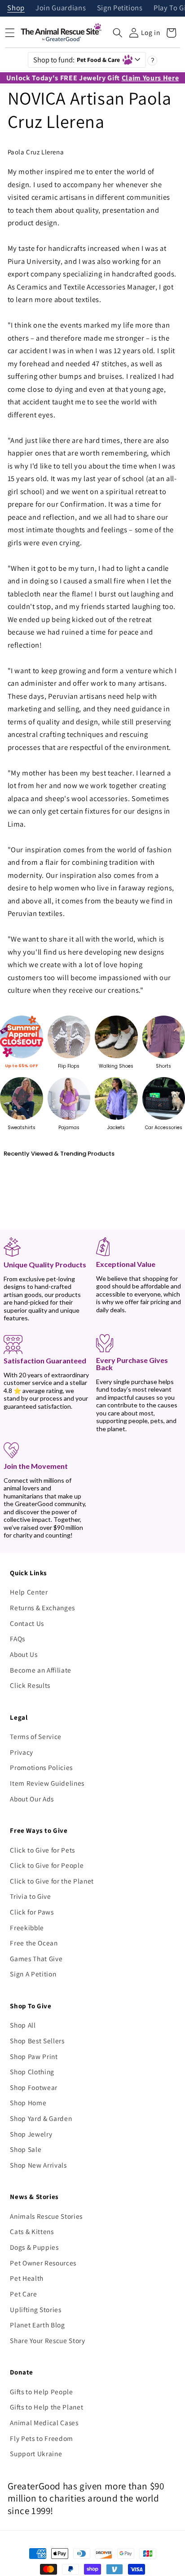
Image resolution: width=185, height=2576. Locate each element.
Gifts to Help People (41, 2392)
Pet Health (27, 2278)
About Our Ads (32, 1799)
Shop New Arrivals (38, 2165)
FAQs (18, 1638)
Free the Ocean (34, 1943)
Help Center (29, 1592)
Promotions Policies (41, 1767)
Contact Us (27, 1623)
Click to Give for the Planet (52, 1881)
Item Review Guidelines (47, 1783)
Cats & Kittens (32, 2231)
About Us (24, 1654)
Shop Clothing (32, 2072)
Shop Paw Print (34, 2056)
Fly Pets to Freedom (42, 2438)
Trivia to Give (30, 1896)
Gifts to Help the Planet (46, 2407)
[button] (118, 33)
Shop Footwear (34, 2087)
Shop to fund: (77, 60)
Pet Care (23, 2294)
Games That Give (36, 1958)
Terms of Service (36, 1736)
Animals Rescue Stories (46, 2216)
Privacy (22, 1752)
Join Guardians (61, 8)
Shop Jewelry (31, 2134)
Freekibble (27, 1928)
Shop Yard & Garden (41, 2118)
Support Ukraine (36, 2453)
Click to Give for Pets (42, 1850)
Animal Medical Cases (44, 2423)
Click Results (30, 1685)
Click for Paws (32, 1912)
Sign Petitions (120, 8)
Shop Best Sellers (37, 2041)
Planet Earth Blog (37, 2325)
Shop (16, 8)
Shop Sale (26, 2149)
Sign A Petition (33, 1974)
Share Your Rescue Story (47, 2340)
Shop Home (28, 2103)
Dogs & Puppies (34, 2247)
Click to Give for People (47, 1865)
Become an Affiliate (41, 1670)
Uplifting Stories (35, 2309)
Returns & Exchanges (42, 1608)
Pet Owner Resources (43, 2263)
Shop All (23, 2025)
